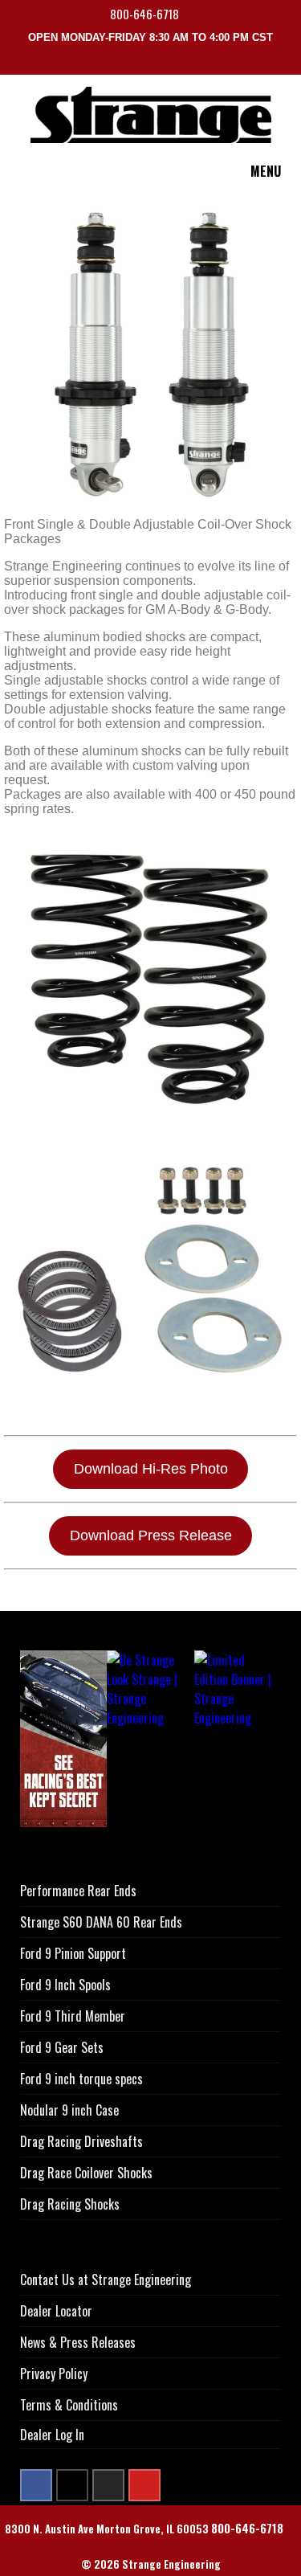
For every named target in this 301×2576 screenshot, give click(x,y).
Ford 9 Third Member (73, 2016)
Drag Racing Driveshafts (81, 2141)
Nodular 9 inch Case (69, 2110)
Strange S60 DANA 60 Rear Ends (101, 1922)
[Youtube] (144, 2485)
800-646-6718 (146, 14)
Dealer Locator (56, 2311)
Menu (266, 171)
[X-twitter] (72, 2485)
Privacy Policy (54, 2374)
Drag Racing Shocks (70, 2204)
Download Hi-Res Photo (151, 1469)
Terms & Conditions (69, 2405)
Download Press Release (151, 1535)
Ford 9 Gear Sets (62, 2047)
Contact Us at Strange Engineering (106, 2280)
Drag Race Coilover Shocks (86, 2173)
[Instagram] (108, 2485)
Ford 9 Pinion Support (73, 1953)
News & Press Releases (78, 2342)
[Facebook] (36, 2485)
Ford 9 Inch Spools (65, 1985)
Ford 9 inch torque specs (81, 2079)
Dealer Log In (52, 2435)
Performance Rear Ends (78, 1891)
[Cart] (291, 63)
